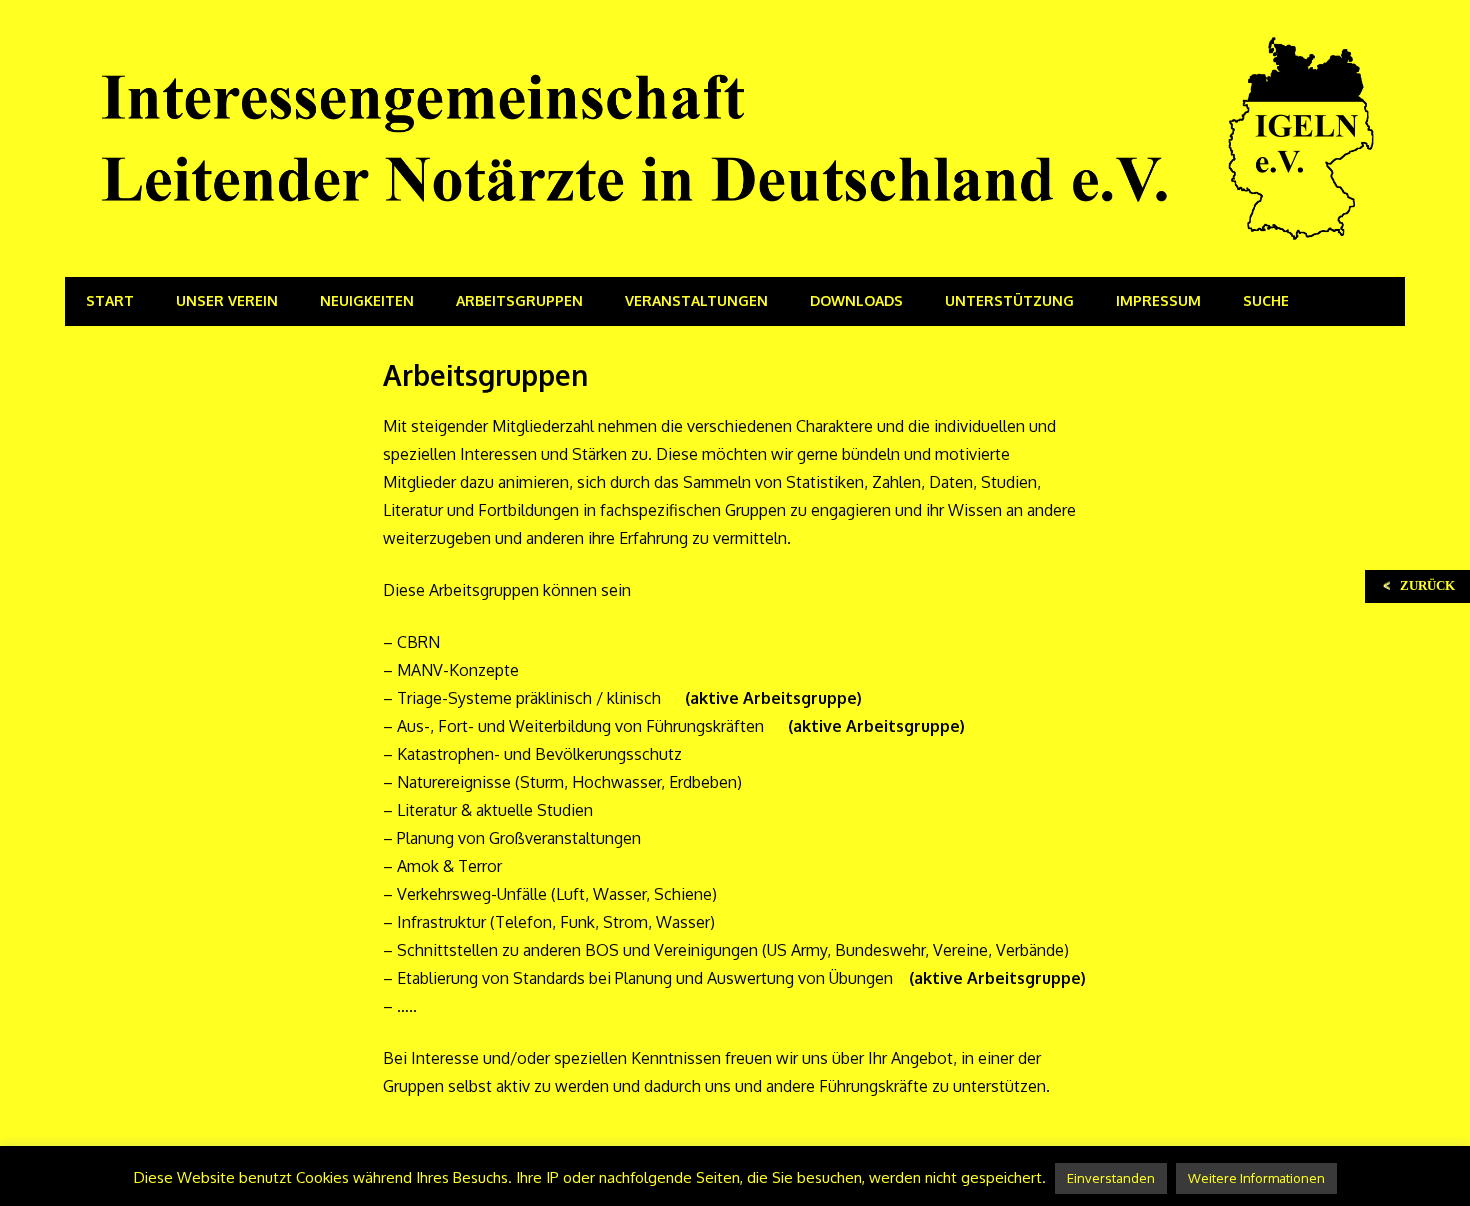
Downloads (856, 300)
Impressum (1158, 300)
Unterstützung (1009, 300)
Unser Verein (227, 300)
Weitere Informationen (1256, 1178)
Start (110, 300)
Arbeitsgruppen (519, 300)
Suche (1266, 300)
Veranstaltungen (696, 300)
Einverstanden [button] (1111, 1178)
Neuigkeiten (367, 300)
